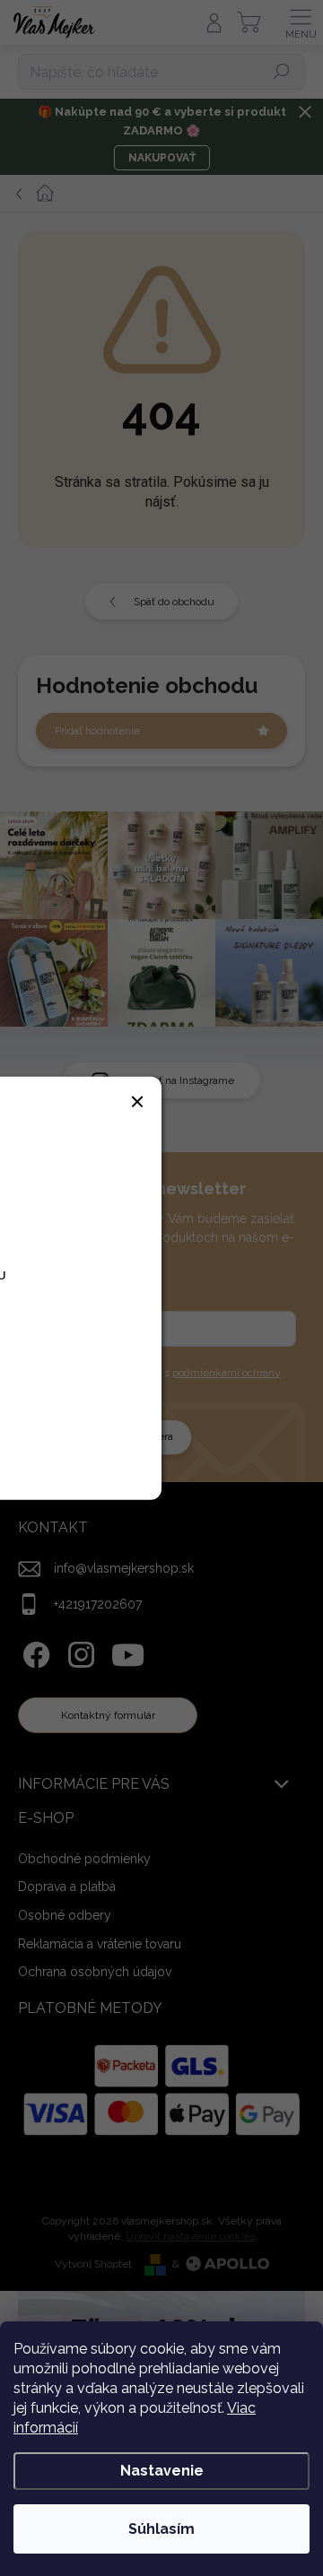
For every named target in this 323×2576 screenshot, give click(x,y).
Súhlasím (161, 2529)
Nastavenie (162, 2471)
